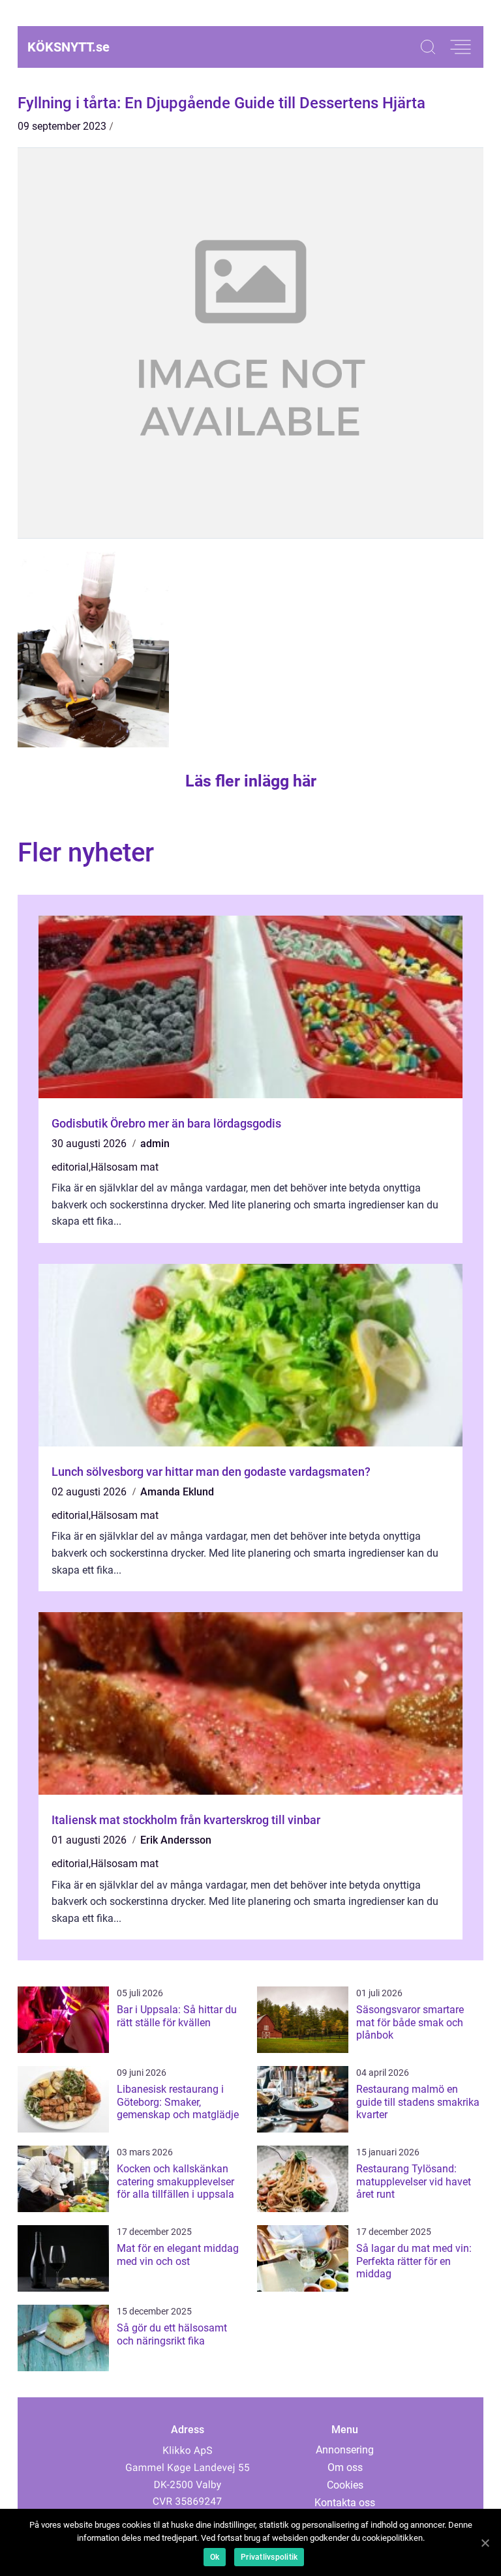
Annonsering (345, 2450)
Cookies (345, 2485)
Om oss (345, 2467)
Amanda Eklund (177, 1492)
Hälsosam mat (125, 1167)
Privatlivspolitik (269, 2557)
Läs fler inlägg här (251, 781)
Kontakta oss (345, 2503)
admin (155, 1144)
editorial (70, 1167)
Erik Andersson (176, 1840)
